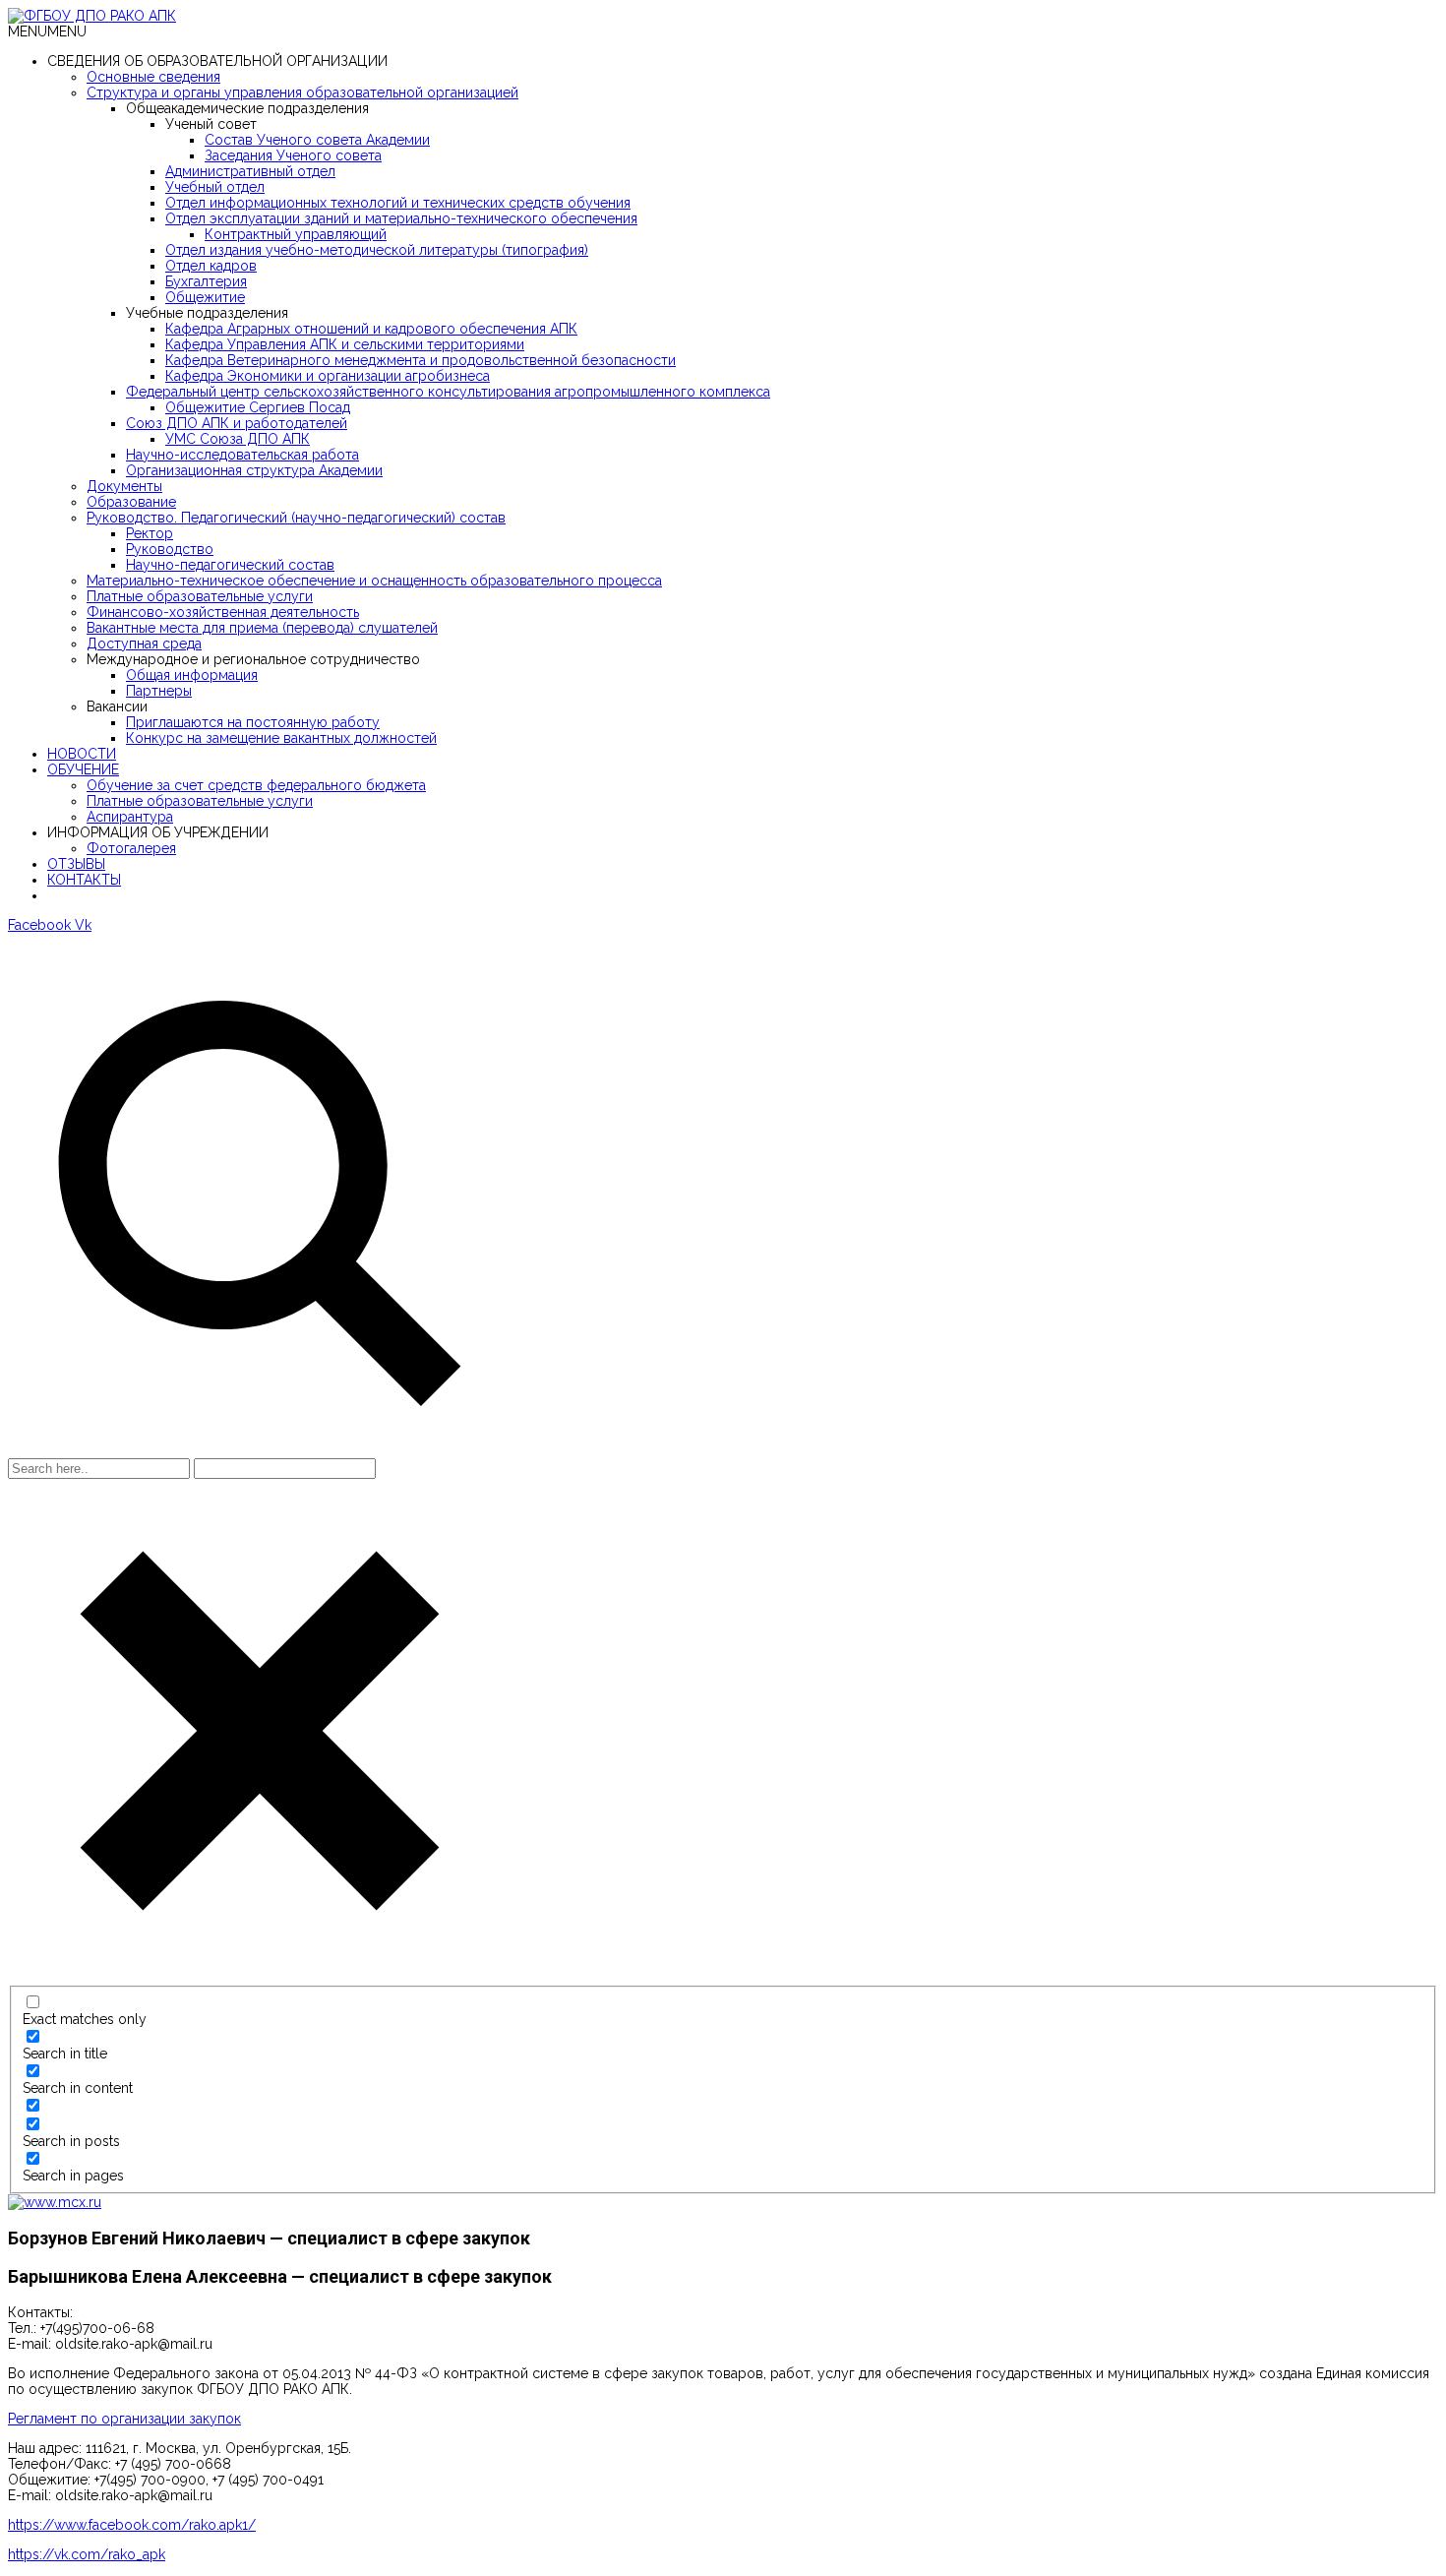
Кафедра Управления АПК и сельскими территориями (345, 344)
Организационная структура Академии (254, 470)
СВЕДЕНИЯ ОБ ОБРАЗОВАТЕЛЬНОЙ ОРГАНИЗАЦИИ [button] (217, 61)
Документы (124, 486)
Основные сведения (153, 77)
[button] (47, 31)
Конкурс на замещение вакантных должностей (281, 738)
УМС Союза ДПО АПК (238, 439)
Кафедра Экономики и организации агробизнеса (328, 376)
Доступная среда (144, 644)
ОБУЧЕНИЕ (83, 769)
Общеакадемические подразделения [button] (247, 108)
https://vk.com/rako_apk (87, 2554)
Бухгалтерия (206, 281)
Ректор (150, 533)
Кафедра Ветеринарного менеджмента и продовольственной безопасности (421, 360)
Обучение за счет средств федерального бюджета (256, 785)
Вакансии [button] (117, 706)
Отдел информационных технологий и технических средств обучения (398, 203)
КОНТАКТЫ (84, 880)
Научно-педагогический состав (230, 565)
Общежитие (205, 297)
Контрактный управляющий (296, 234)
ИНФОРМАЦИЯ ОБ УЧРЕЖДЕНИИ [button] (158, 832)
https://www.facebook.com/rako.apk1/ (132, 2525)
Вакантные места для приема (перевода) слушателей (262, 628)
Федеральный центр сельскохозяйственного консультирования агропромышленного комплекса (448, 392)
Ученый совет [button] (211, 124)
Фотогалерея (131, 848)
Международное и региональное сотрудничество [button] (253, 659)
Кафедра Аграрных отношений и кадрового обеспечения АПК (371, 329)
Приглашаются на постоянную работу (253, 722)
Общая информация (192, 675)
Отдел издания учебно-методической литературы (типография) (377, 250)
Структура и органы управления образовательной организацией (302, 92)
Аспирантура (130, 817)
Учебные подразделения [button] (207, 313)
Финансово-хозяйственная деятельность (223, 612)
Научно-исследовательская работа (242, 455)
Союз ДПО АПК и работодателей (237, 423)
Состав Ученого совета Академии (317, 140)
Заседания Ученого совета (293, 155)
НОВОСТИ (82, 754)
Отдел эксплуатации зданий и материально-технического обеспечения (401, 218)
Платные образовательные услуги (200, 596)
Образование (131, 502)
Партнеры (159, 691)
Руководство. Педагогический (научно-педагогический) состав (296, 518)
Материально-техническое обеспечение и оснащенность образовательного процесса (374, 581)
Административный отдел (250, 171)
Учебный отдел (215, 187)
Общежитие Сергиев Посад (258, 407)
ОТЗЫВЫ (76, 864)
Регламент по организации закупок (124, 2419)
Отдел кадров (211, 266)
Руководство (170, 549)
